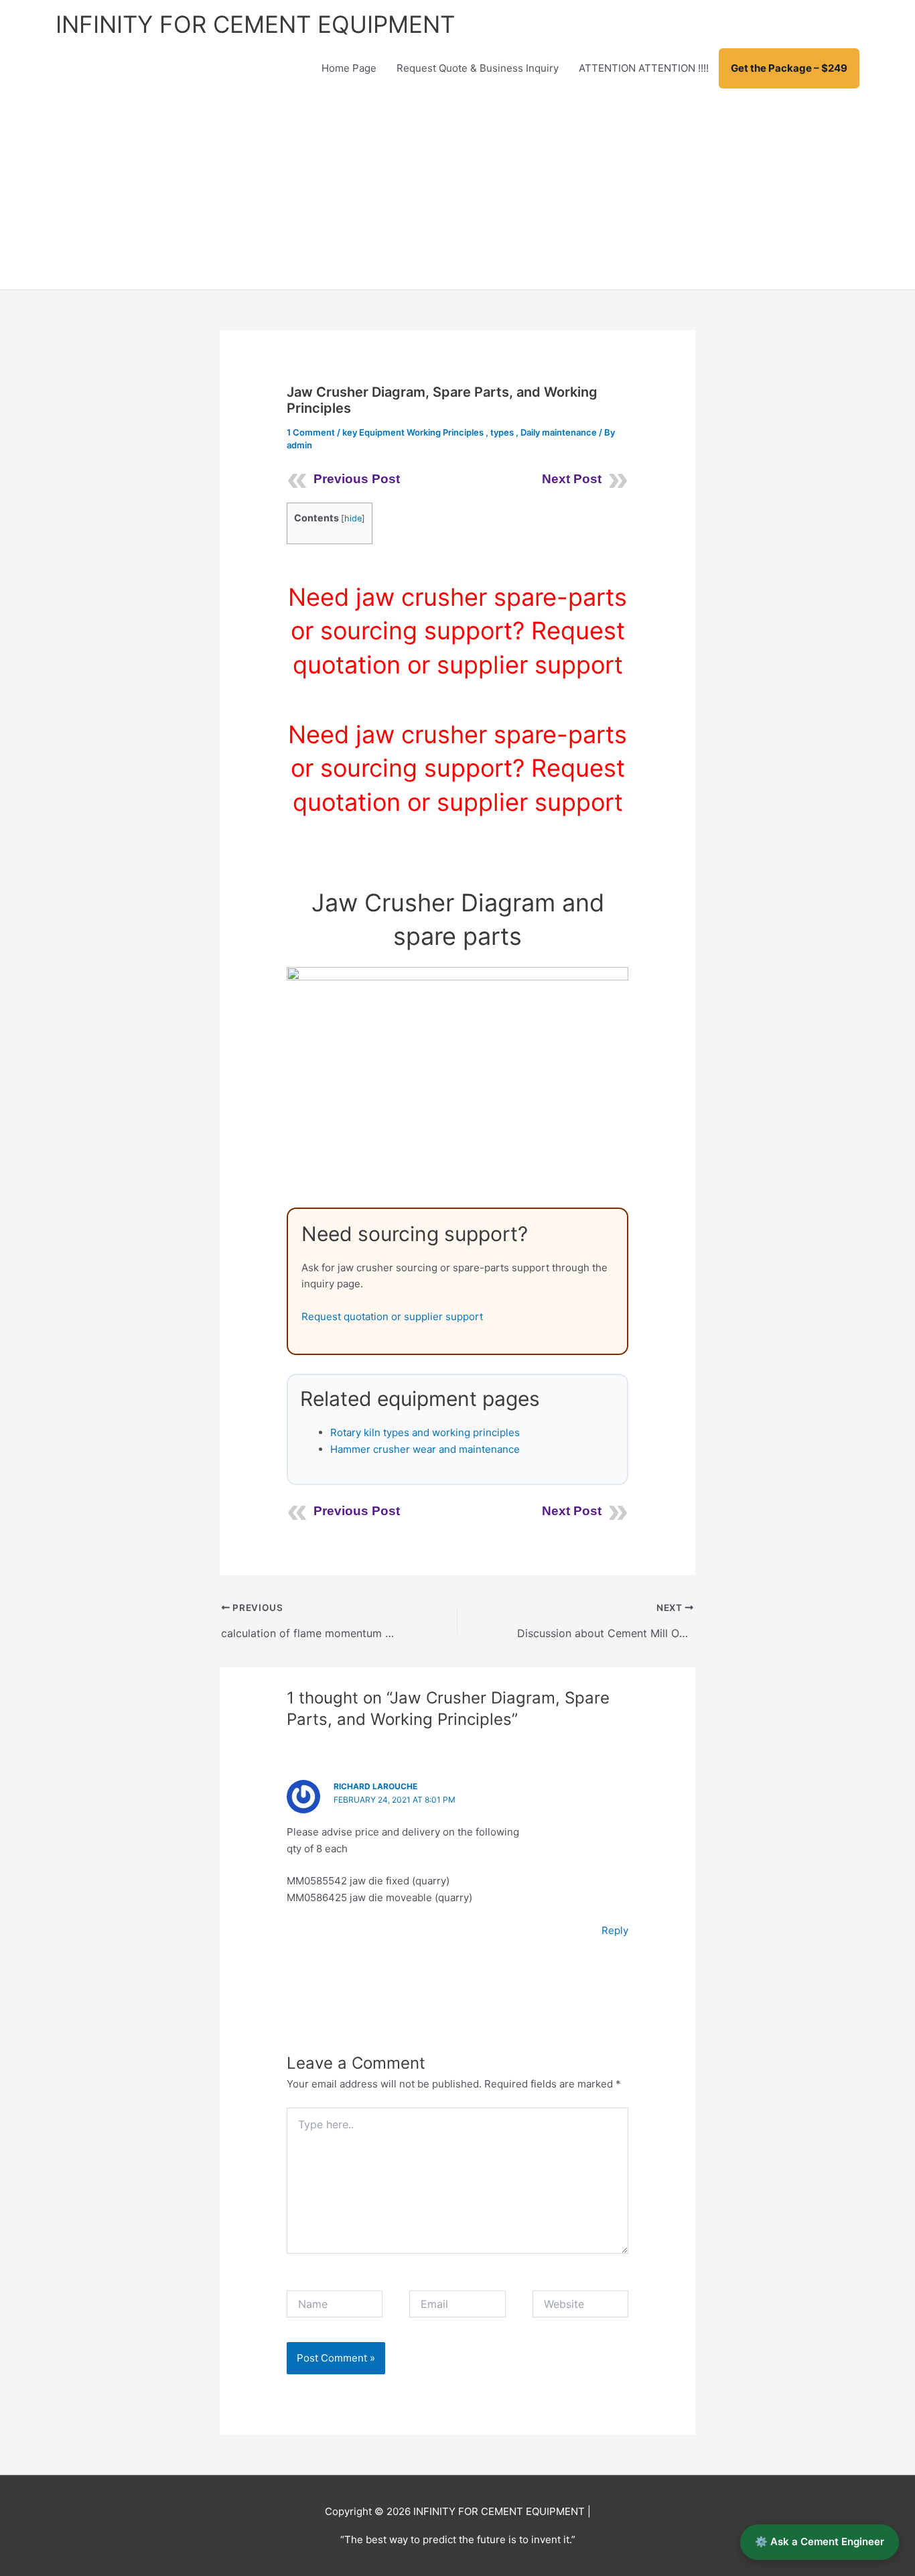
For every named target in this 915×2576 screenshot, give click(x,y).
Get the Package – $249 (789, 68)
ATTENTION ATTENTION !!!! (644, 68)
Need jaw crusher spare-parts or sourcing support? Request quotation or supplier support (457, 631)
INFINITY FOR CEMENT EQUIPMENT (255, 24)
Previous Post (357, 479)
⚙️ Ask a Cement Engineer (820, 2541)
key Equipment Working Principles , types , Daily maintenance (470, 432)
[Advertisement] (457, 189)
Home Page (349, 68)
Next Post (572, 479)
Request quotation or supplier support (392, 1316)
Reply (615, 1930)
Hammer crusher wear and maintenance (425, 1449)
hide (353, 518)
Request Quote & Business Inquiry (478, 68)
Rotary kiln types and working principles (425, 1432)
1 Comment (311, 432)
